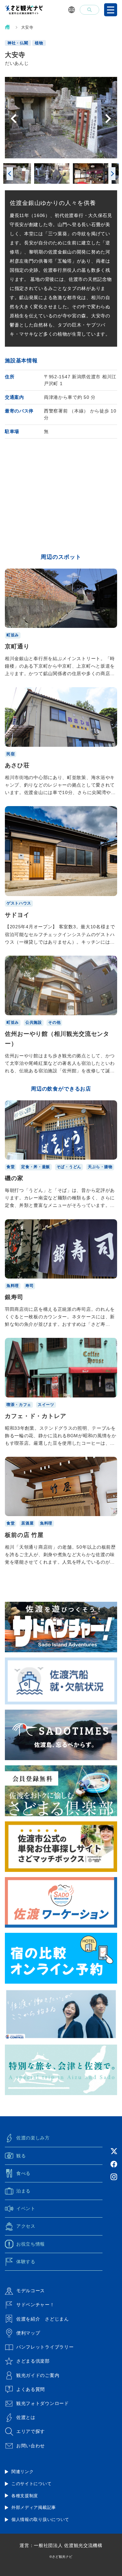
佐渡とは (26, 2417)
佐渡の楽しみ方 (33, 2138)
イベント (26, 2208)
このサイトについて (31, 2484)
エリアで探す (31, 2431)
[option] (61, 118)
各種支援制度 (25, 2496)
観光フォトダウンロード (43, 2403)
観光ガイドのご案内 (38, 2375)
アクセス (26, 2226)
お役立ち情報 (31, 2244)
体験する (26, 2262)
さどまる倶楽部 (33, 2361)
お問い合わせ (31, 2446)
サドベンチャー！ (35, 2305)
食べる (23, 2173)
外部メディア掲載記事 (34, 2507)
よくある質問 (31, 2389)
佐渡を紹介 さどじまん (43, 2319)
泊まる (23, 2191)
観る (21, 2156)
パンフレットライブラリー (45, 2347)
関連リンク (23, 2472)
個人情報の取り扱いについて (40, 2519)
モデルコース (31, 2291)
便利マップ (28, 2333)
